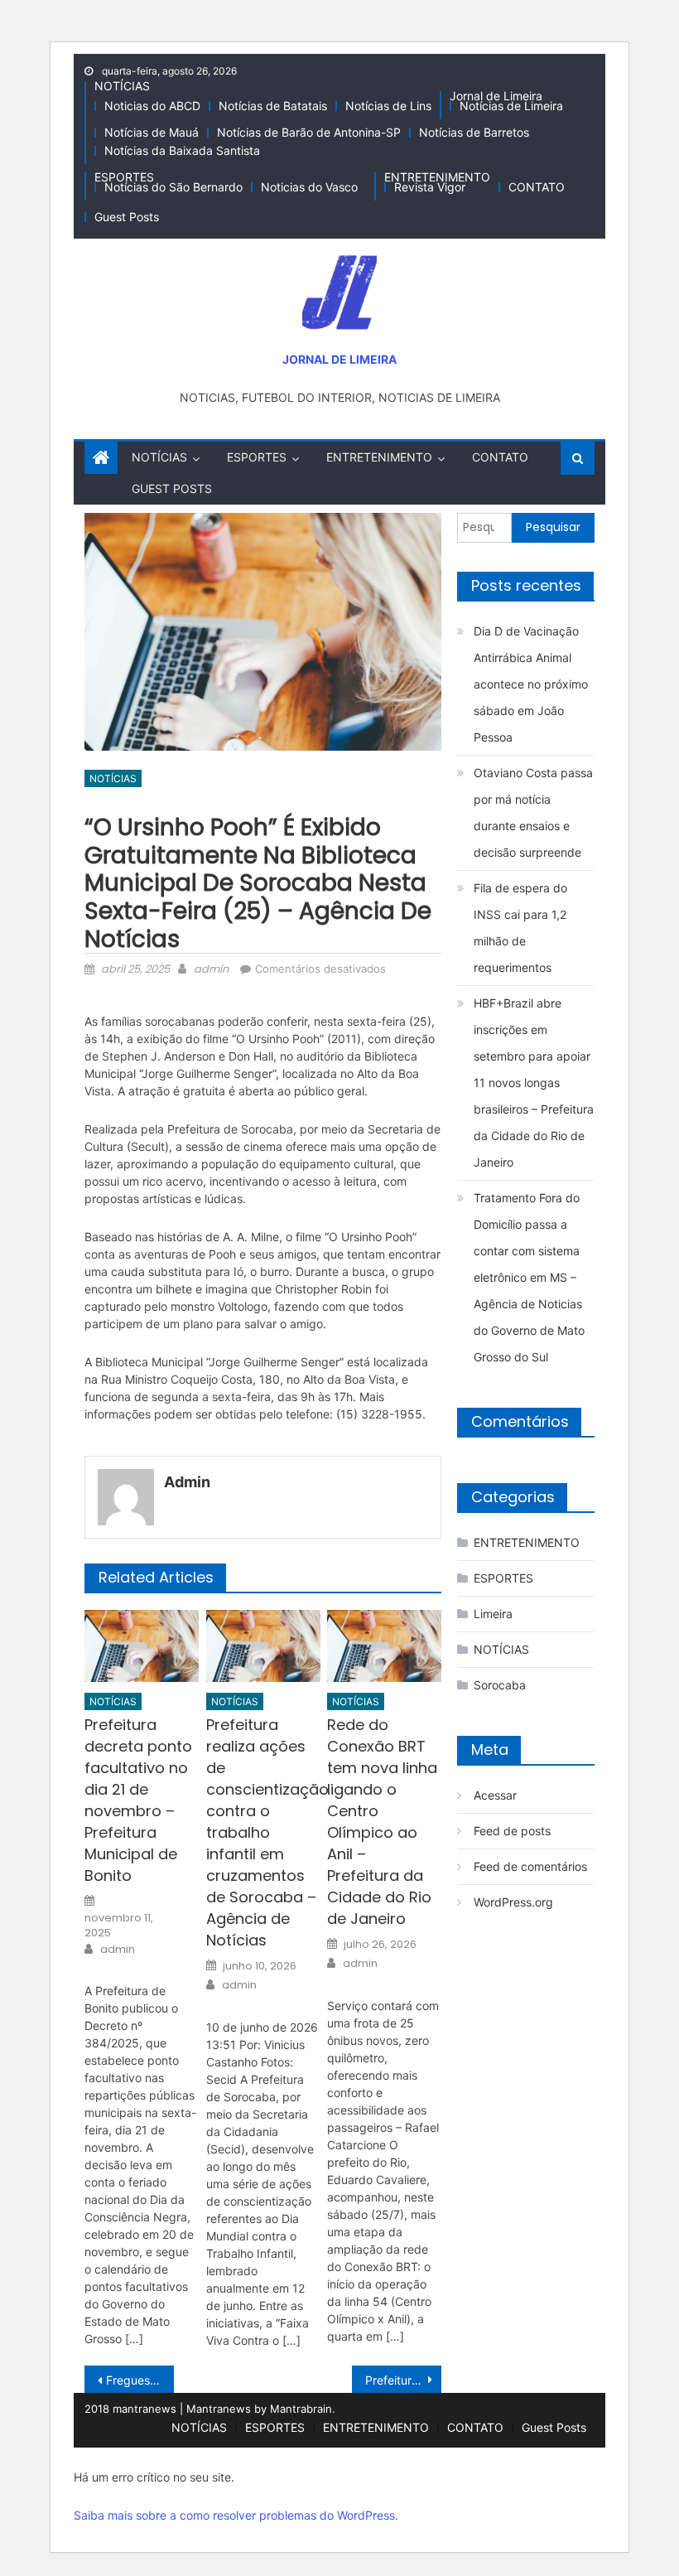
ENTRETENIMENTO (437, 177)
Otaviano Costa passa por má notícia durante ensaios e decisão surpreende (533, 812)
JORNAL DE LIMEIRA (339, 359)
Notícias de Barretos (474, 132)
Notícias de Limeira (511, 106)
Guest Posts (127, 217)
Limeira (493, 1614)
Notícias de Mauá (152, 132)
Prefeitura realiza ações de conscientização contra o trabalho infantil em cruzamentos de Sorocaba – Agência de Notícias (263, 1832)
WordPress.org (513, 1902)
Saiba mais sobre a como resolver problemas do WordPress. (236, 2515)
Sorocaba (500, 1685)
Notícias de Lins (388, 106)
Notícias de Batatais (273, 106)
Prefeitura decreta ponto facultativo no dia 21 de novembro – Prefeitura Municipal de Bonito (138, 1800)
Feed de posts (512, 1831)
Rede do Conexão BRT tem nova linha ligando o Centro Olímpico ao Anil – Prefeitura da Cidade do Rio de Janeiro (382, 1822)
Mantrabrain (301, 2409)
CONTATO (537, 187)
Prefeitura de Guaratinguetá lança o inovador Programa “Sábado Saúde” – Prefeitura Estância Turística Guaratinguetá (403, 2380)
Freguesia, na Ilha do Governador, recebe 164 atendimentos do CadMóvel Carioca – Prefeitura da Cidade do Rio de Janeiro (140, 2380)
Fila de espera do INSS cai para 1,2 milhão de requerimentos (520, 928)
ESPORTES (124, 177)
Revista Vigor (430, 187)
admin (211, 969)
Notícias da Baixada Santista (182, 150)
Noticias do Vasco (309, 187)
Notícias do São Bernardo (173, 187)
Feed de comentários (530, 1866)
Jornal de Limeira (496, 96)
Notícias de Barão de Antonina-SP (309, 132)
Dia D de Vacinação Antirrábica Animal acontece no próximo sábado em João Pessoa (531, 684)
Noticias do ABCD (152, 106)
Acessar (495, 1795)
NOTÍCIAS (122, 86)
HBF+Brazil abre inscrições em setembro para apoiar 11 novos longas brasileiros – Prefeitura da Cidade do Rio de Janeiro (534, 1083)
